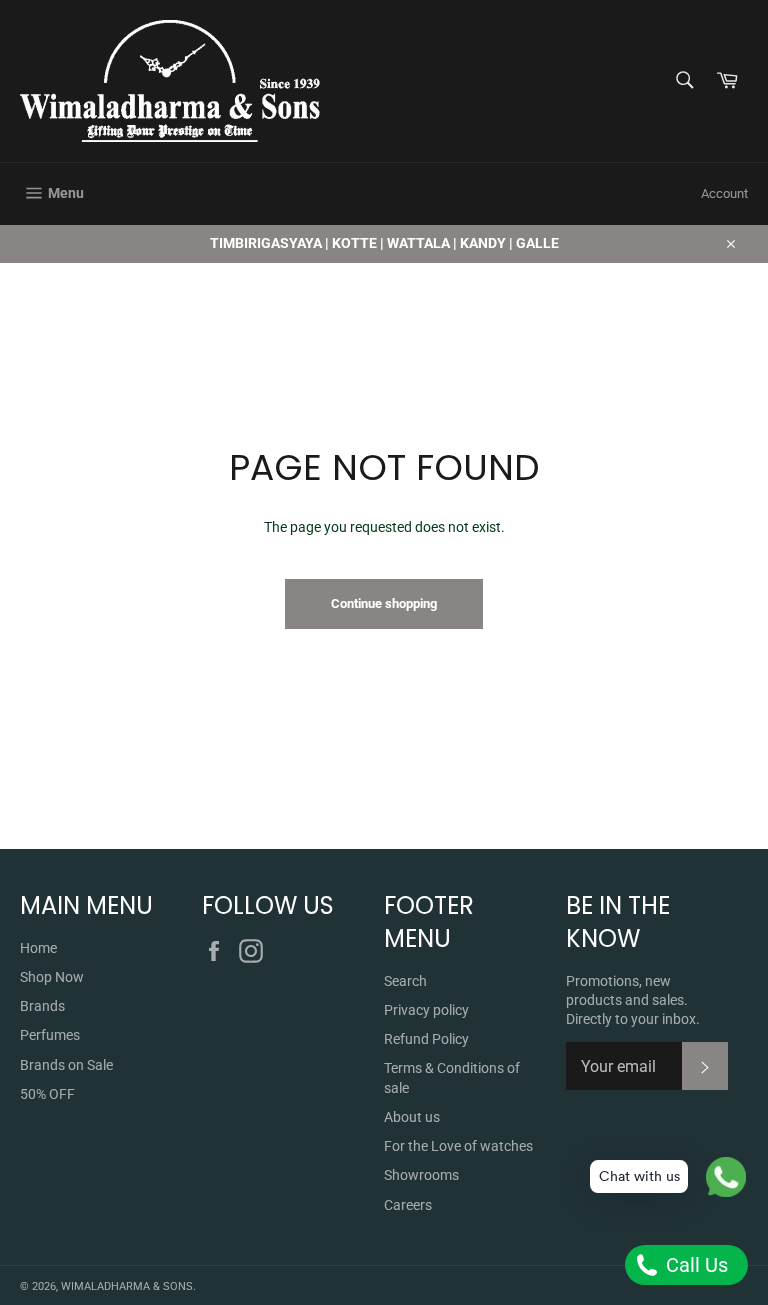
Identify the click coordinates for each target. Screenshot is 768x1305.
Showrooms (421, 1175)
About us (412, 1117)
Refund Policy (426, 1039)
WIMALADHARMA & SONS (127, 1286)
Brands (42, 1006)
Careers (408, 1205)
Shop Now (52, 977)
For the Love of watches (458, 1146)
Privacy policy (426, 1010)
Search (405, 981)
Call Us (694, 1265)
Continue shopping (384, 603)
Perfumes (50, 1035)
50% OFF (47, 1094)
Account (724, 193)
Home (38, 948)
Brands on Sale (66, 1065)
